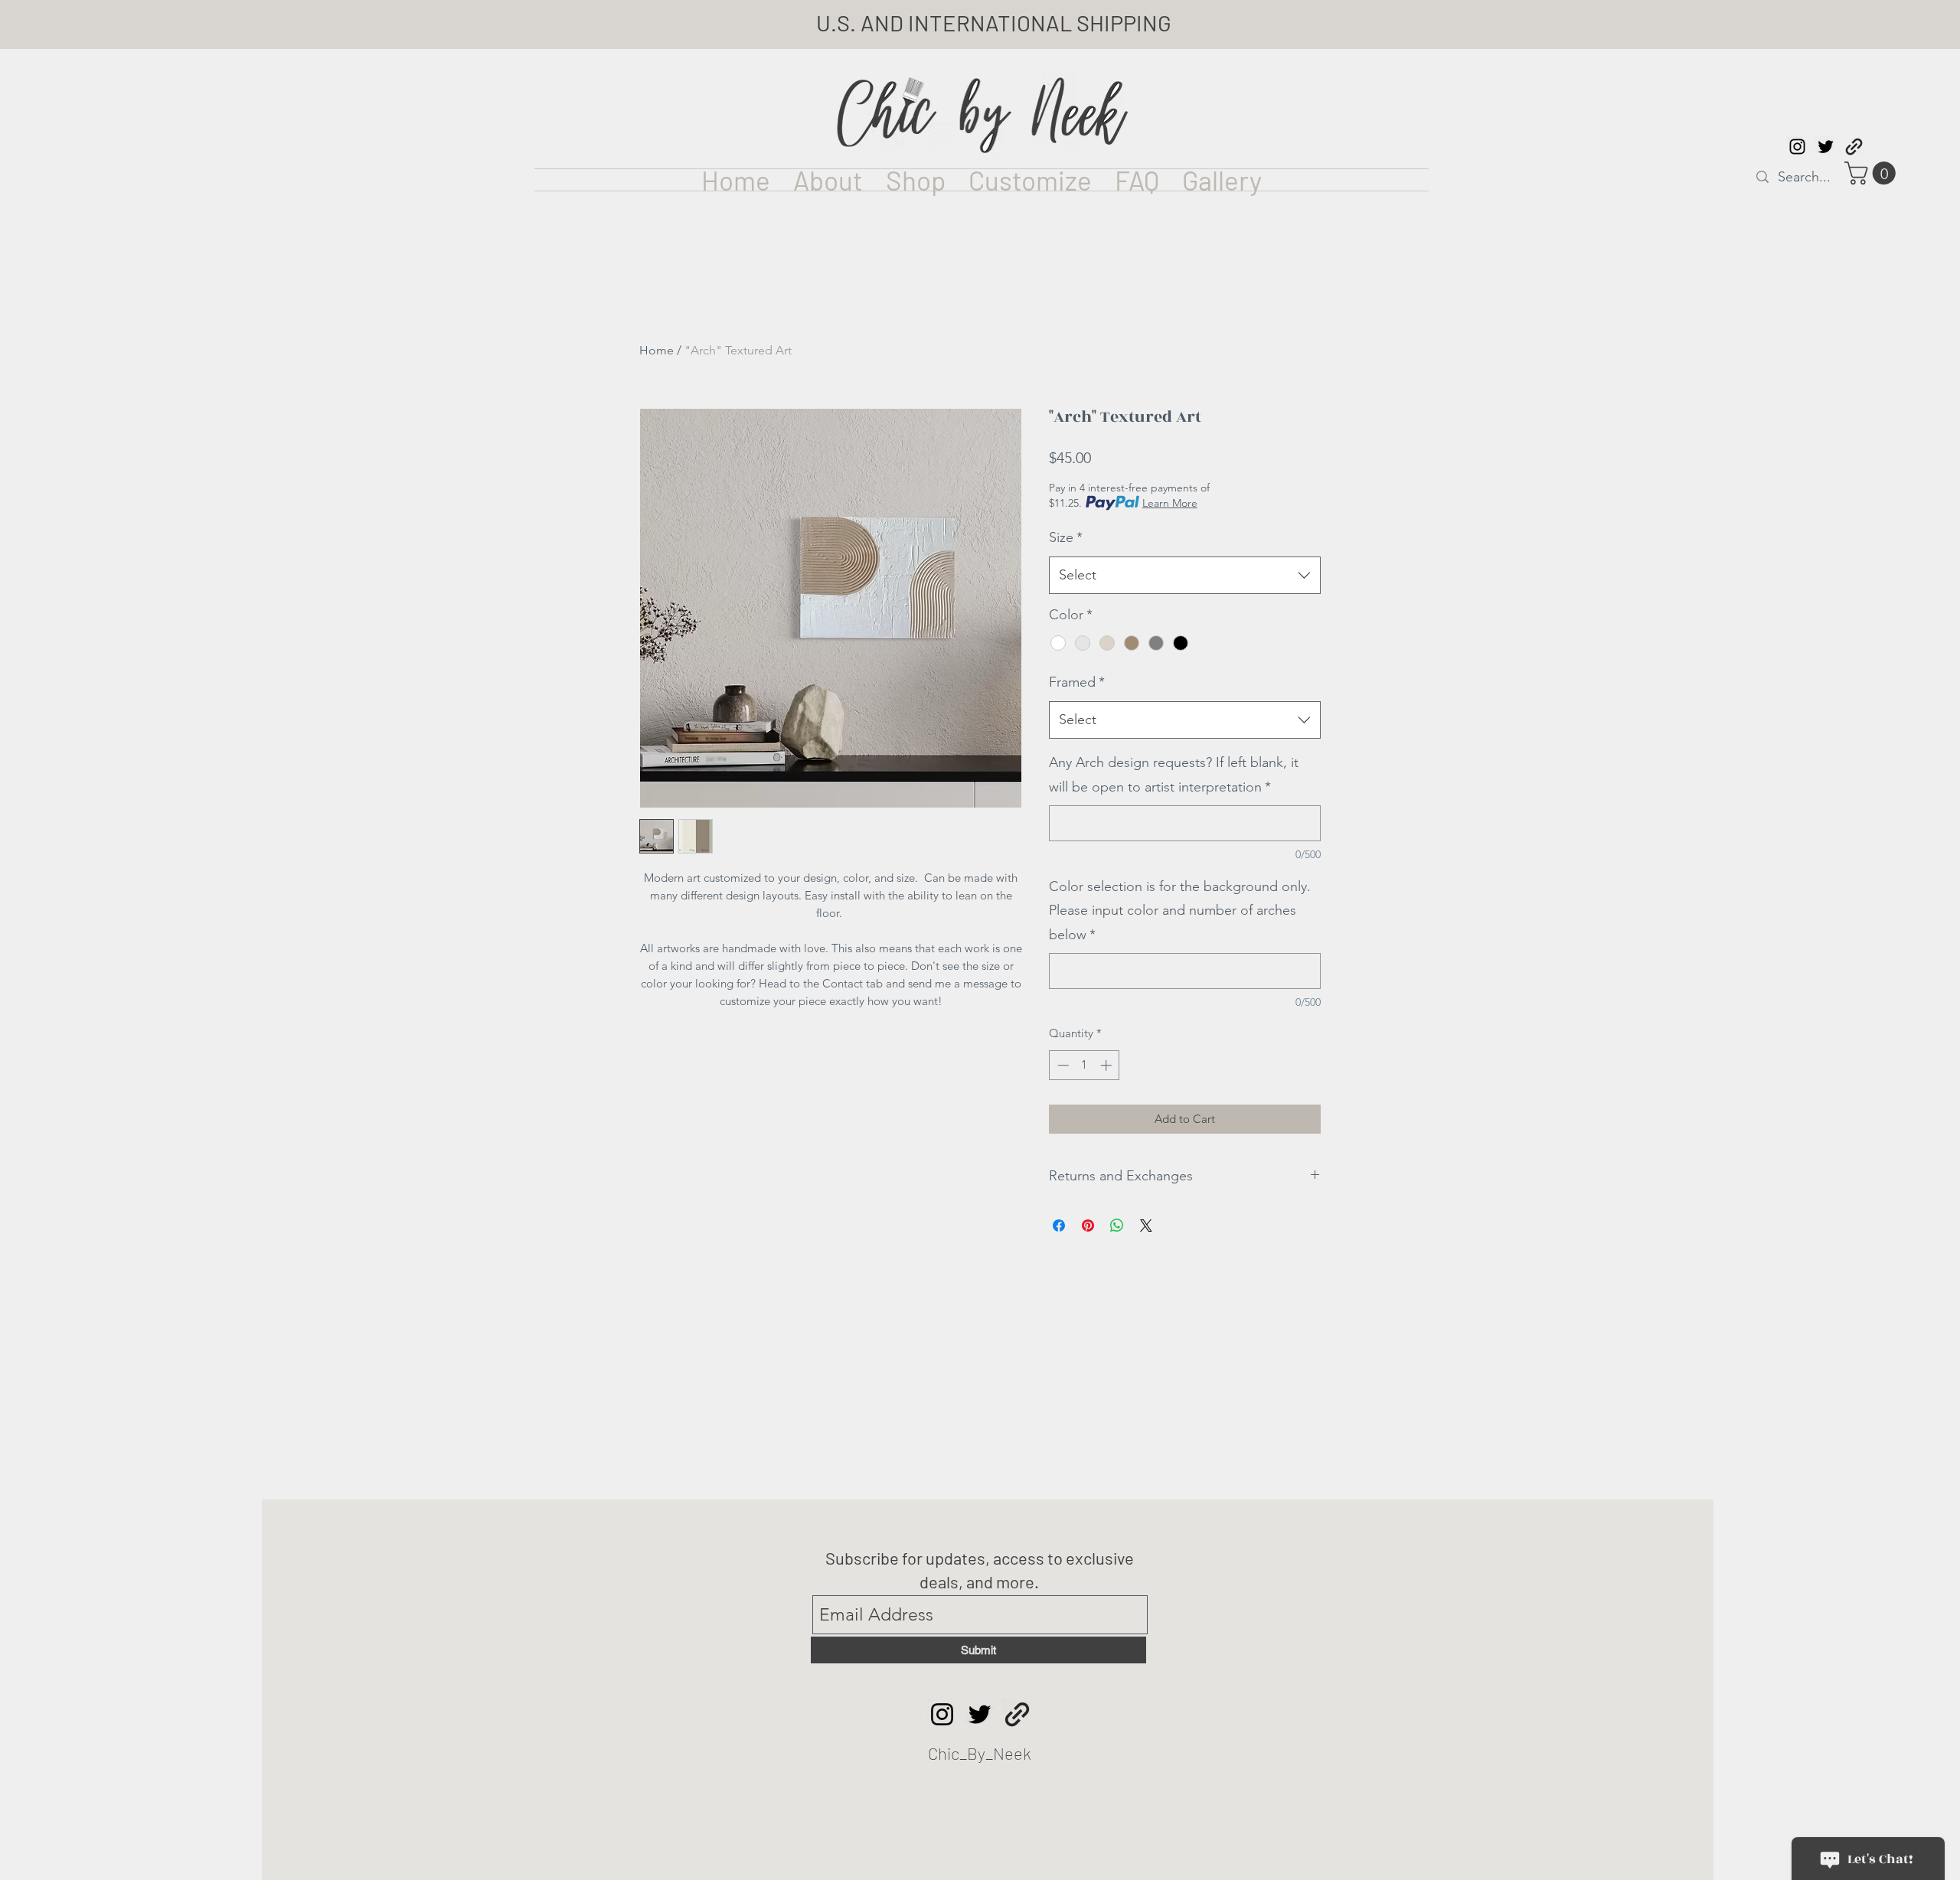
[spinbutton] (1085, 1065)
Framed (1077, 682)
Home (657, 350)
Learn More (1170, 503)
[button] (1873, 173)
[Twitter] (980, 1714)
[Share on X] (1146, 1226)
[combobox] (1185, 576)
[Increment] (1107, 1065)
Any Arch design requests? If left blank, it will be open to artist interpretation (1174, 775)
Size (1066, 537)
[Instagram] (942, 1714)
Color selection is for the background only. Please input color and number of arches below (1180, 911)
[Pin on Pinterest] (1088, 1226)
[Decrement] (1062, 1065)
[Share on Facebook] (1059, 1226)
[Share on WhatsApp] (1117, 1226)
